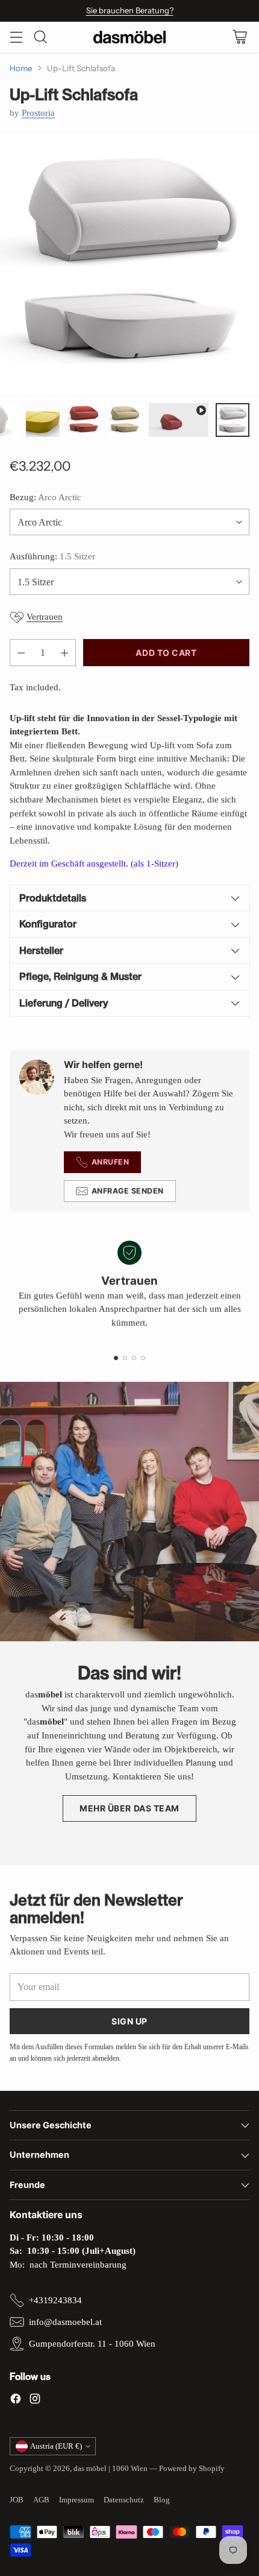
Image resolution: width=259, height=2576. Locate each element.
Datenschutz (124, 2500)
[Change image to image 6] (125, 420)
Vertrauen (45, 617)
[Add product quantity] (64, 653)
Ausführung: (52, 556)
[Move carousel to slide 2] (125, 1358)
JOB (17, 2500)
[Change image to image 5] (84, 420)
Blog (162, 2500)
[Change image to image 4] (43, 420)
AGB (41, 2500)
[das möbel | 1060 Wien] (129, 37)
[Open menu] (16, 37)
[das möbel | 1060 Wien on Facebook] (16, 2401)
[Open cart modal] (239, 37)
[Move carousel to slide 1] (116, 1358)
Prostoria (38, 113)
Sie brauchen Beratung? (130, 10)
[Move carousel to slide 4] (143, 1358)
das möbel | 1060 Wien (111, 2468)
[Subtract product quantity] (21, 653)
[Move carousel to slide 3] (134, 1358)
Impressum (76, 2500)
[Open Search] (40, 37)
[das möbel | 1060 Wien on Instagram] (35, 2401)
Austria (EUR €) (56, 2446)
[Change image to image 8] (232, 420)
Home (21, 68)
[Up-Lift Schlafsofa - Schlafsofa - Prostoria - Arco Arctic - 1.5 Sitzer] (129, 264)
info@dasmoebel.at (65, 2322)
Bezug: (45, 497)
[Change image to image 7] (179, 420)
